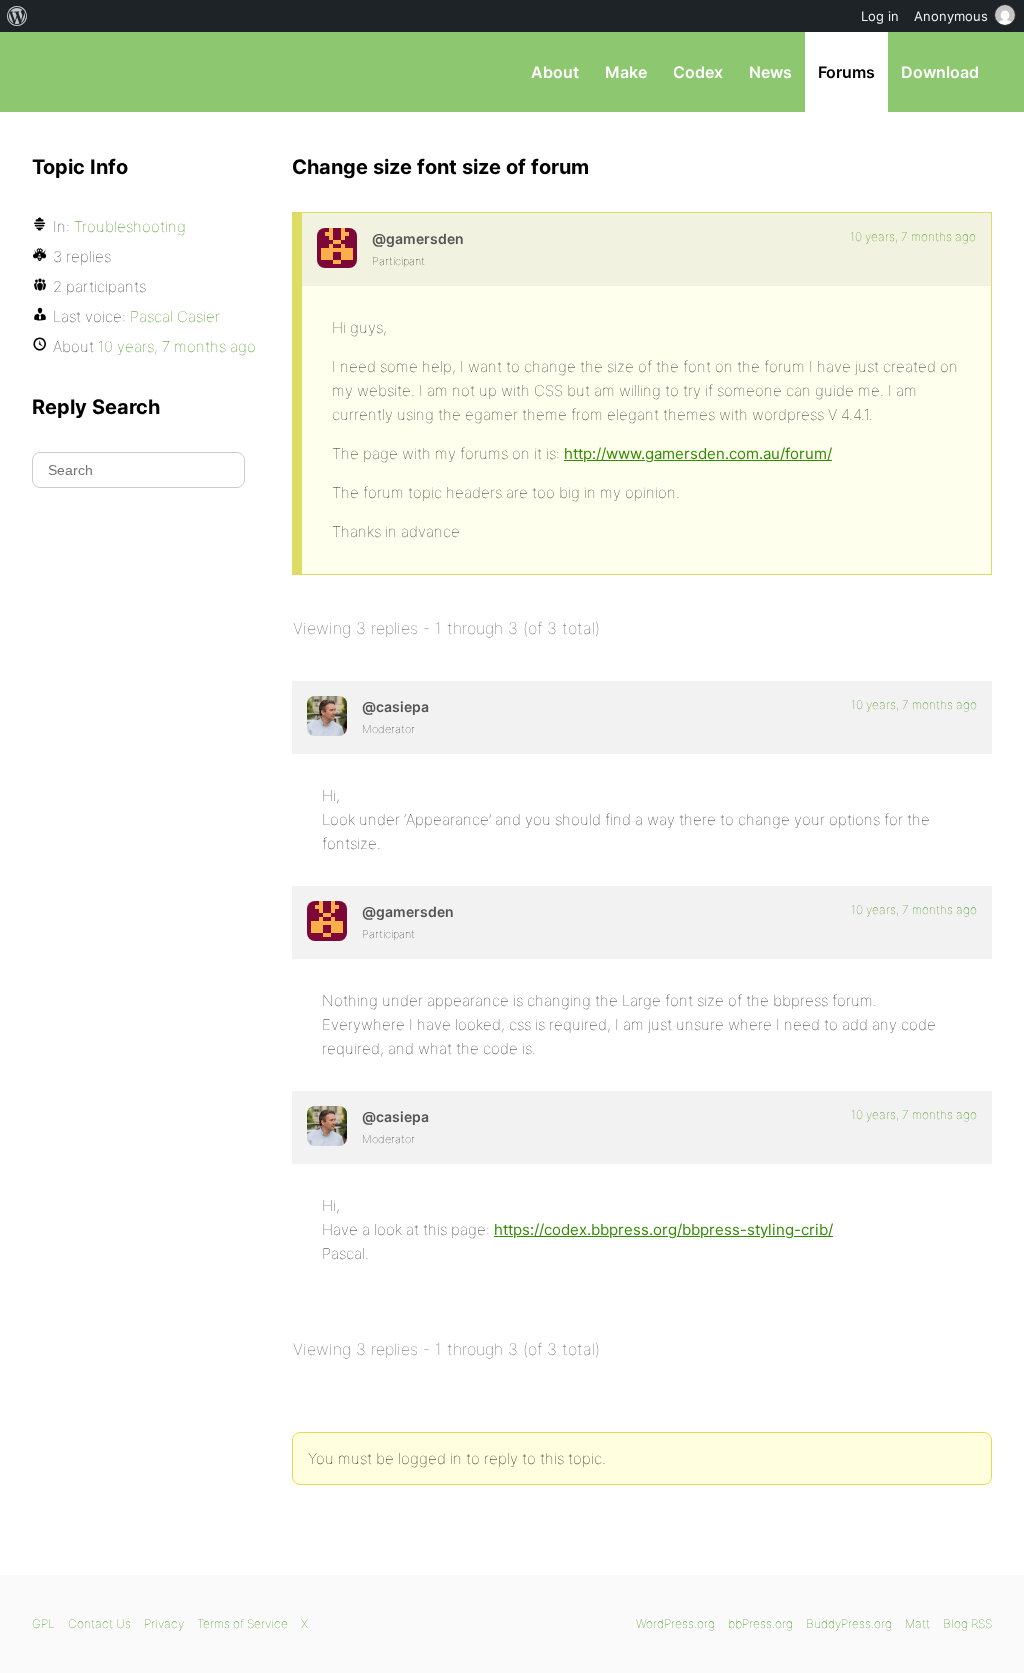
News (770, 72)
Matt (917, 1623)
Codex (698, 72)
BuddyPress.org (849, 1623)
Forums (846, 72)
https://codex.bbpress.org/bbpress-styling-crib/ (663, 1229)
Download (940, 72)
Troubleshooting (130, 226)
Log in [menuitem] (880, 16)
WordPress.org (675, 1623)
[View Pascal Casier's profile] (327, 716)
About (555, 72)
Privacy (164, 1623)
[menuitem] (17, 16)
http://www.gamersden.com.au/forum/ (698, 453)
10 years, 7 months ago (913, 236)
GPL (43, 1623)
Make (626, 72)
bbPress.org (136, 72)
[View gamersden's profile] (337, 248)
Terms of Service (242, 1623)
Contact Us (99, 1623)
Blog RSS (967, 1623)
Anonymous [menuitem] (951, 16)
